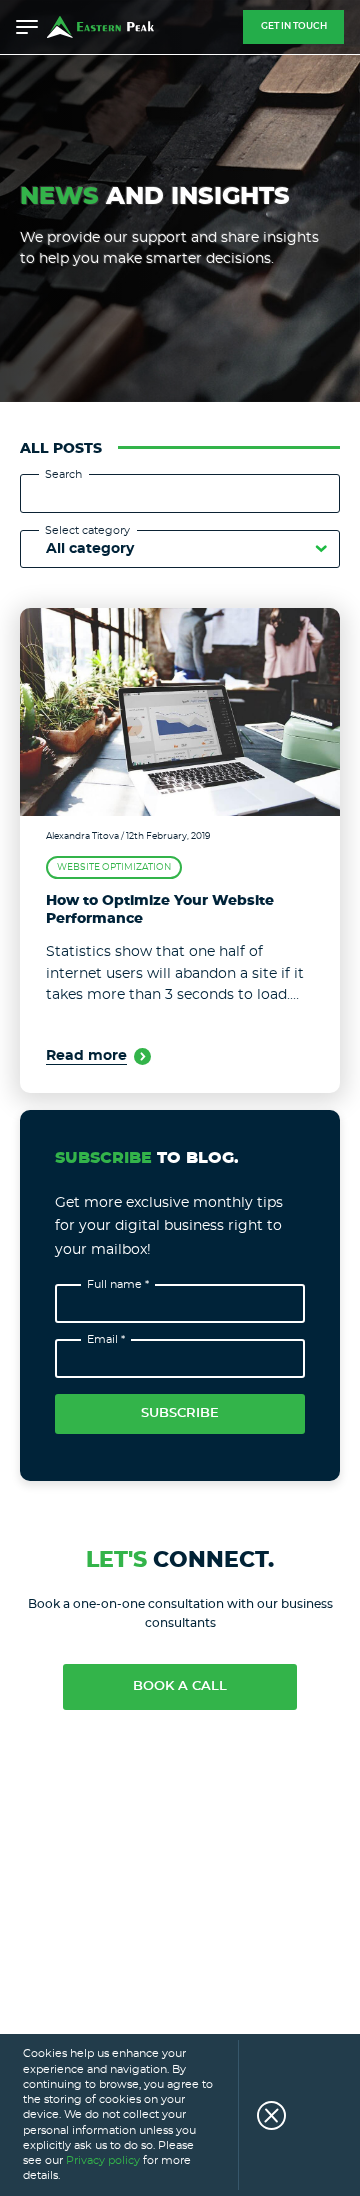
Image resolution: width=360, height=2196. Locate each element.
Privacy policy (103, 2160)
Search (63, 474)
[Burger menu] (27, 27)
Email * (106, 1339)
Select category (87, 530)
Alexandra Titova (82, 836)
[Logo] (100, 27)
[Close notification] (262, 2115)
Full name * (118, 1284)
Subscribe (180, 1413)
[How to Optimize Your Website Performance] (180, 712)
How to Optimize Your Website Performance (160, 910)
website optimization (114, 867)
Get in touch (294, 26)
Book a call (180, 1686)
